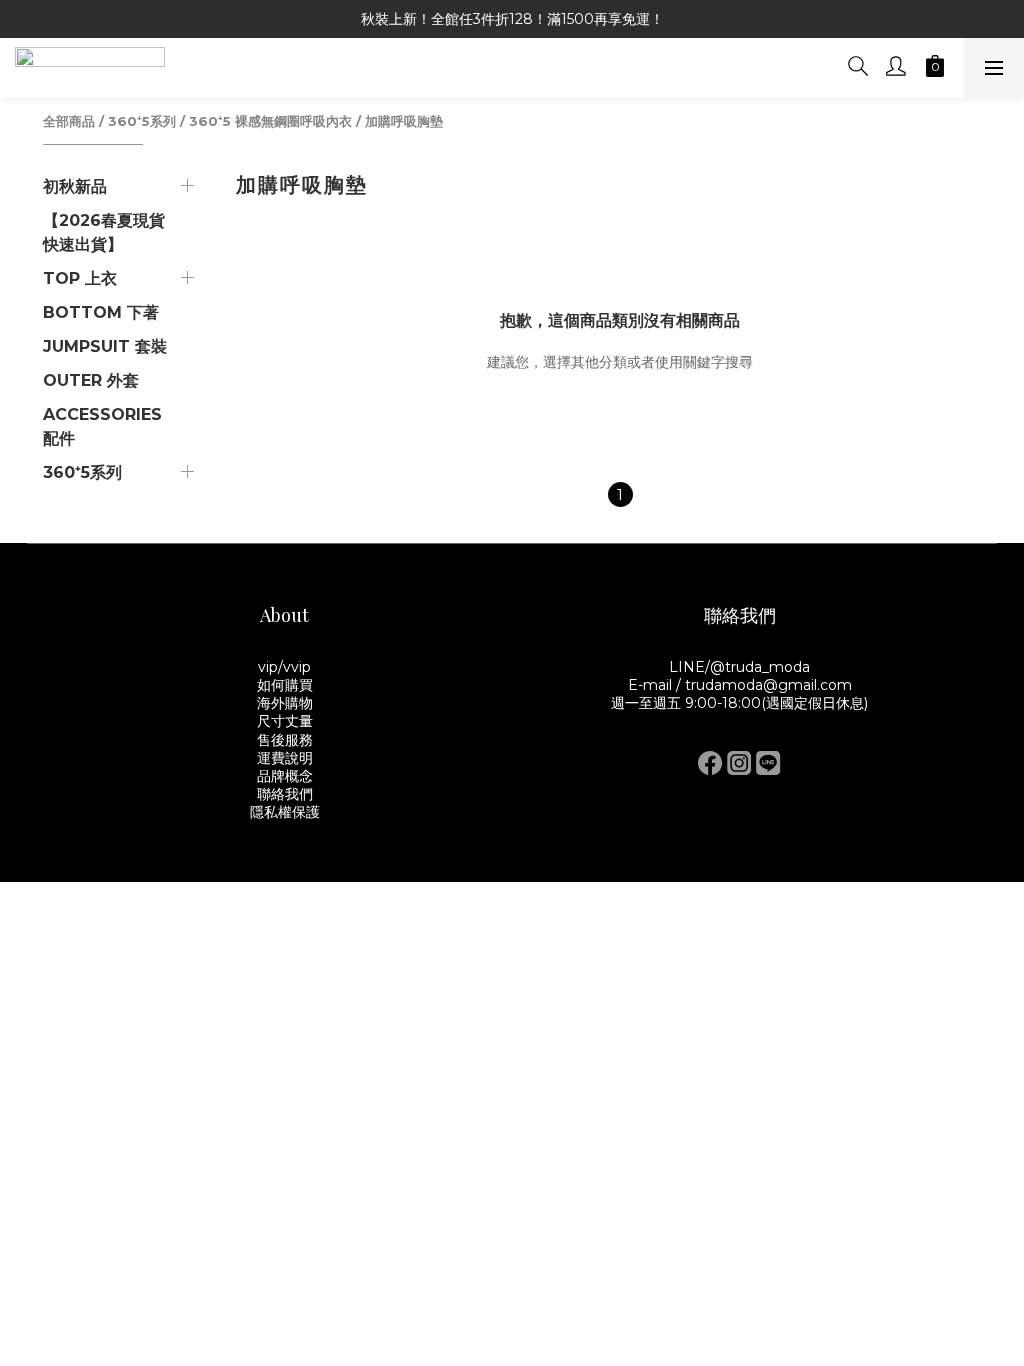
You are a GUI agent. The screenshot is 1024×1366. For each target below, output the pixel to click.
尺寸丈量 (285, 721)
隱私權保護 (285, 812)
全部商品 (69, 121)
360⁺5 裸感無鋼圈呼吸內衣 (270, 121)
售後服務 (285, 740)
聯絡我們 (285, 794)
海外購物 (285, 703)
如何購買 (285, 685)
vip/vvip (284, 667)
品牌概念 (285, 776)
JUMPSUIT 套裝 (105, 346)
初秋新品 (75, 186)
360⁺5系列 (142, 121)
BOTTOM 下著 (101, 312)
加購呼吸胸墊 (404, 121)
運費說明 (285, 758)
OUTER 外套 (91, 380)
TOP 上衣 (80, 278)
